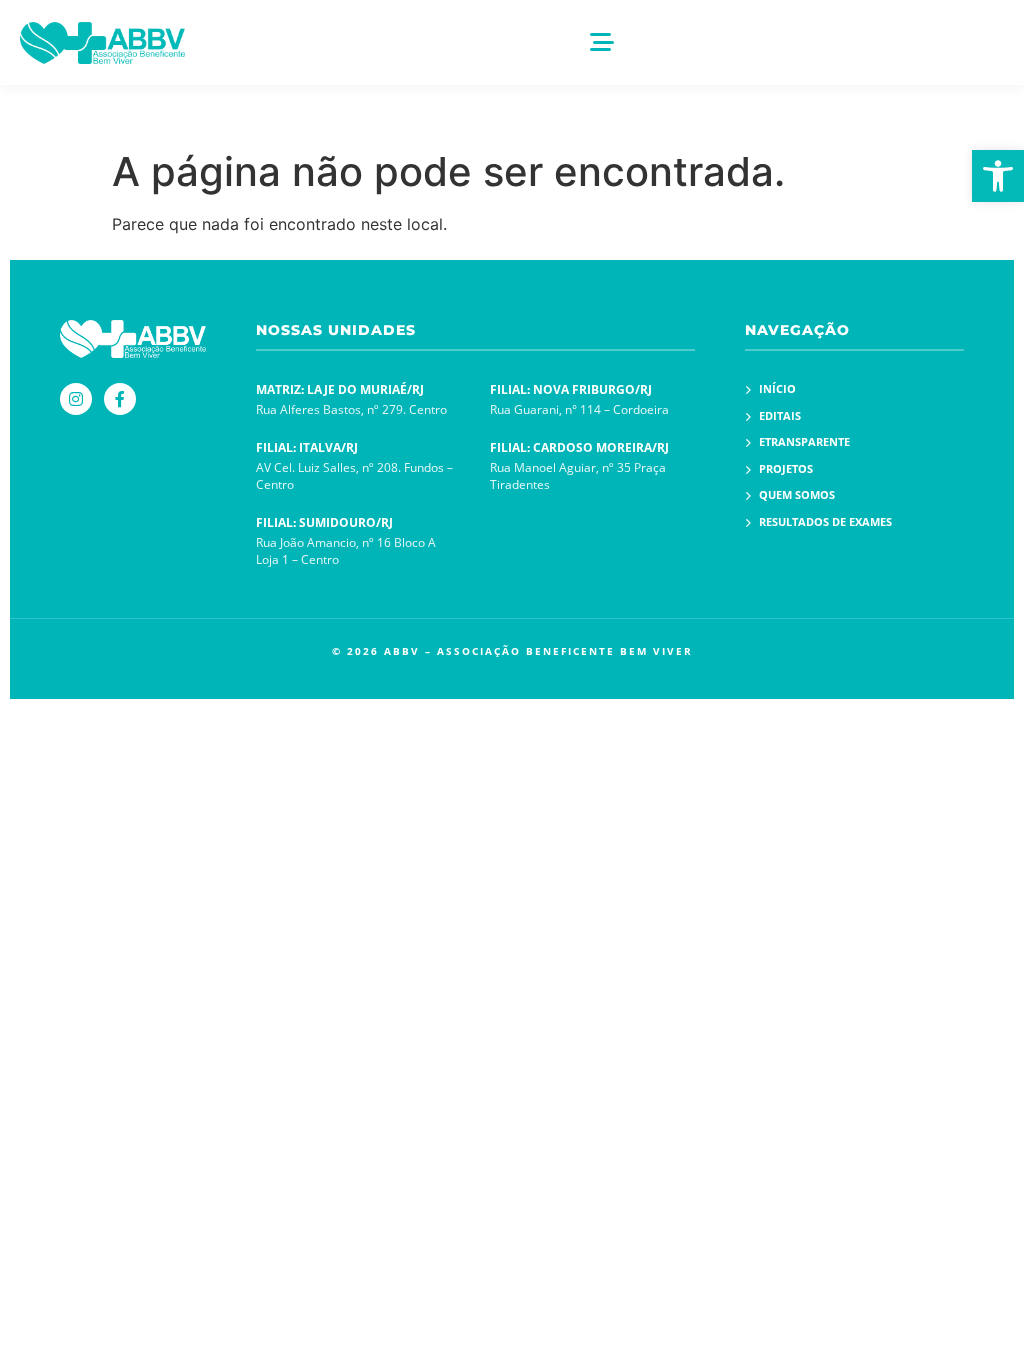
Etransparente (804, 441)
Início (777, 388)
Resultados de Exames (825, 521)
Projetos (786, 468)
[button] (998, 176)
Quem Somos (797, 494)
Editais (780, 415)
